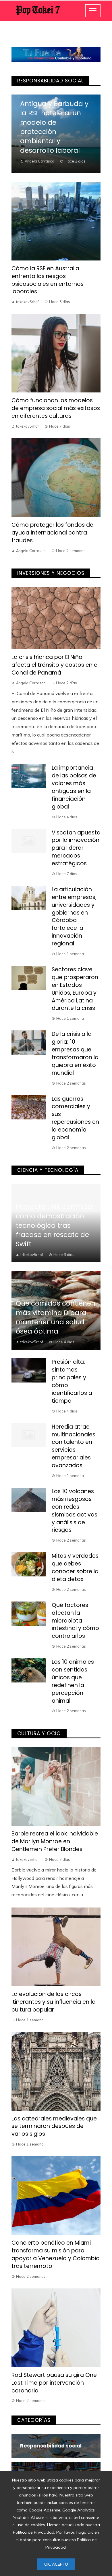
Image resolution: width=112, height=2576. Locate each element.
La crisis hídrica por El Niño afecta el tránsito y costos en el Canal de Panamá (55, 665)
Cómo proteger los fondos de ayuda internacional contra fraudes (52, 533)
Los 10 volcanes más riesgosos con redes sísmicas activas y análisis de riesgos (75, 1511)
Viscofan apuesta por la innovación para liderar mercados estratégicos (76, 848)
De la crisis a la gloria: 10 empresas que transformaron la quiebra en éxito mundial (75, 1053)
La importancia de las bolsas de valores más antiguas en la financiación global (74, 787)
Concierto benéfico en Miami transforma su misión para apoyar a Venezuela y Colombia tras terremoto (56, 2254)
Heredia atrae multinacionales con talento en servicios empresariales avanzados (74, 1446)
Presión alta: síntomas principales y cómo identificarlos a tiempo (72, 1381)
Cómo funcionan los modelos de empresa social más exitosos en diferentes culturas (56, 408)
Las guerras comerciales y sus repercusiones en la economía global (75, 1118)
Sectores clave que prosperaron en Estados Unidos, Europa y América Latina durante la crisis (75, 989)
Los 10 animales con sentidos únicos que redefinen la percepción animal (73, 1681)
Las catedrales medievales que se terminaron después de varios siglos (54, 2126)
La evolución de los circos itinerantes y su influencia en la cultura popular (54, 2002)
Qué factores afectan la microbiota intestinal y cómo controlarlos (75, 1621)
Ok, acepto (56, 2564)
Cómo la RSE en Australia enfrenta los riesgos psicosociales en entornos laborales (48, 280)
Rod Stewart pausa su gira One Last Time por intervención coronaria (54, 2383)
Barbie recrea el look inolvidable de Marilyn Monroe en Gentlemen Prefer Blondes (55, 1841)
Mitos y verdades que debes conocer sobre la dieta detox (75, 1567)
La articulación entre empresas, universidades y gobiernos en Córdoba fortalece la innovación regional (74, 916)
